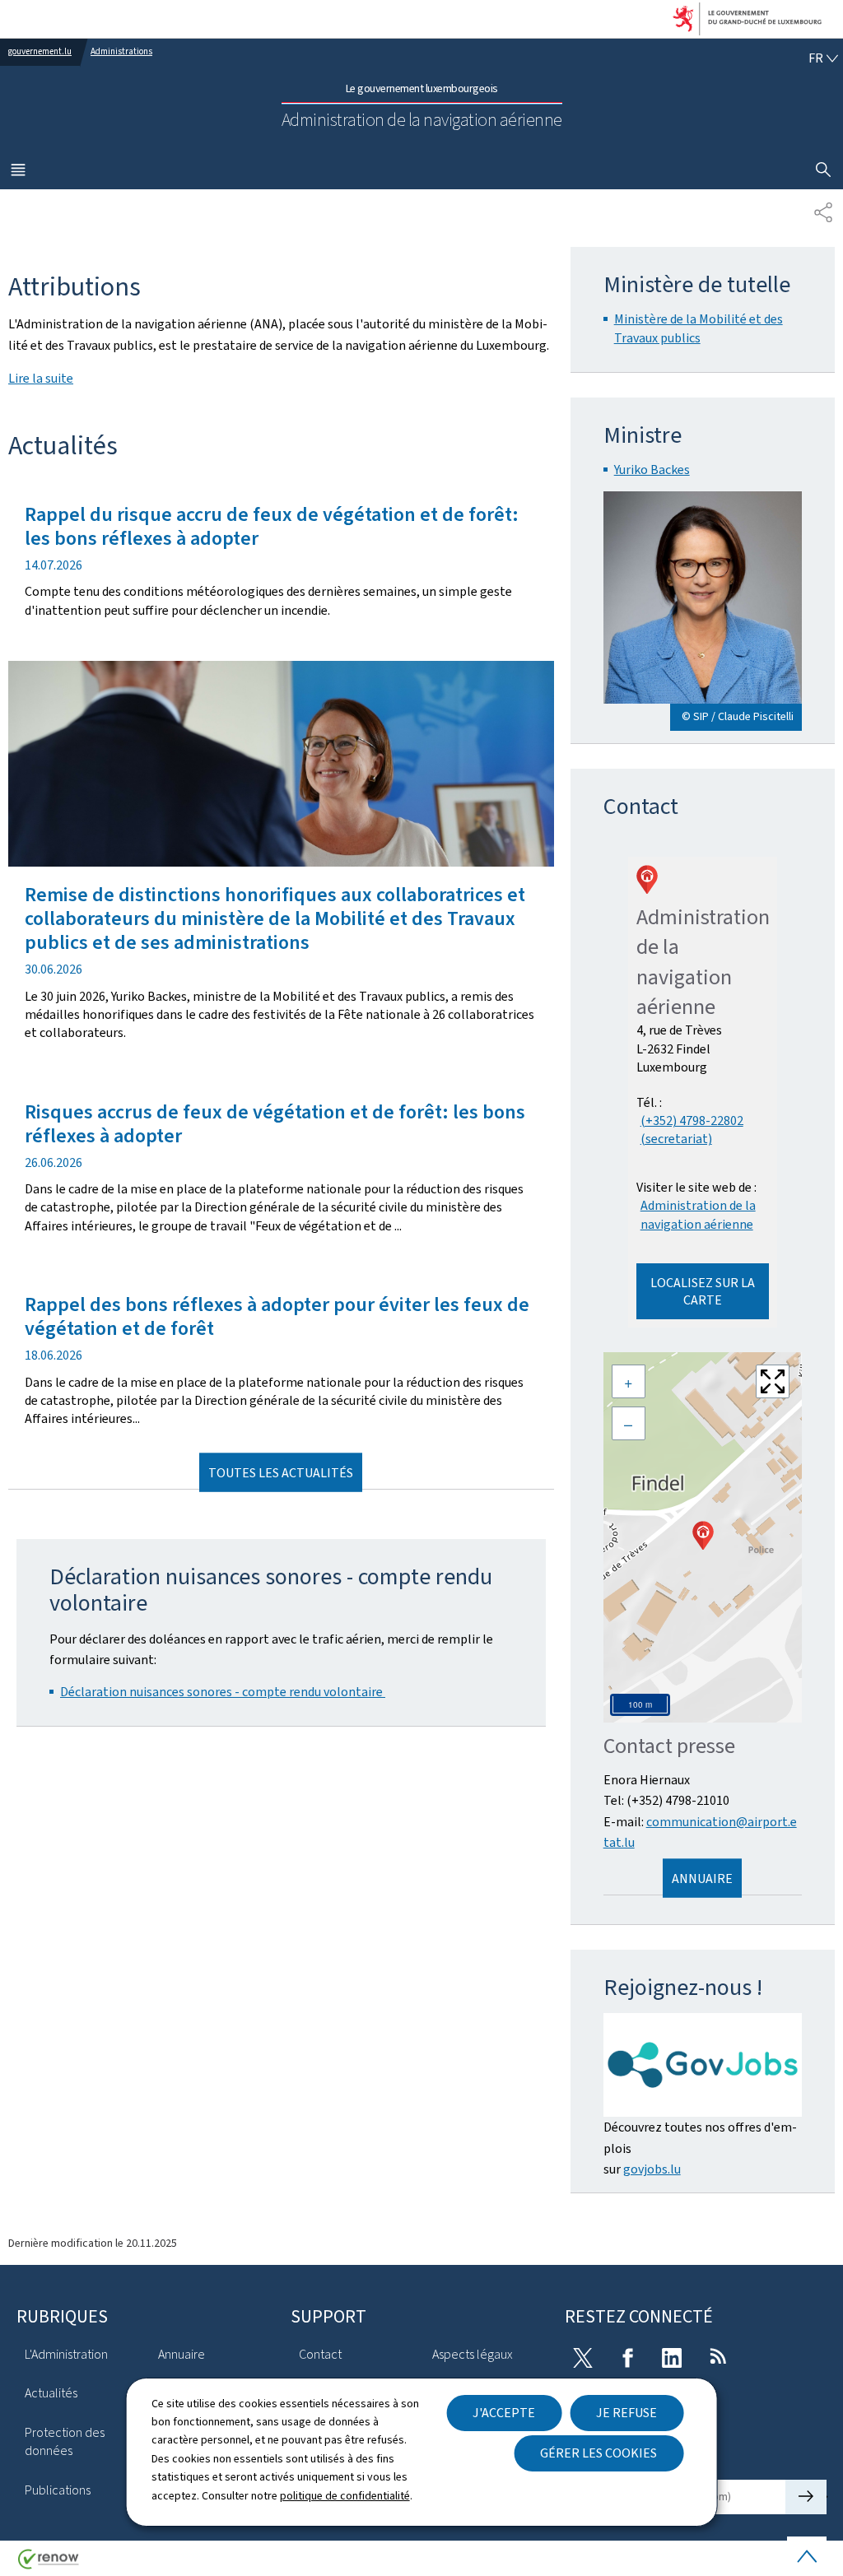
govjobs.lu (652, 2169)
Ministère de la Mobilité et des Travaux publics (699, 328)
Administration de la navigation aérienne (698, 1214)
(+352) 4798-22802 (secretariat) (692, 1130)
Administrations (121, 51)
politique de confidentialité (345, 2496)
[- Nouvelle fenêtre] (703, 2065)
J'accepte (504, 2413)
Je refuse (626, 2413)
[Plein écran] (773, 1381)
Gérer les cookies (598, 2453)
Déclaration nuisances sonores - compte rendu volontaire (223, 1692)
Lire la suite (41, 378)
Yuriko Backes (652, 470)
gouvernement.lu (40, 51)
